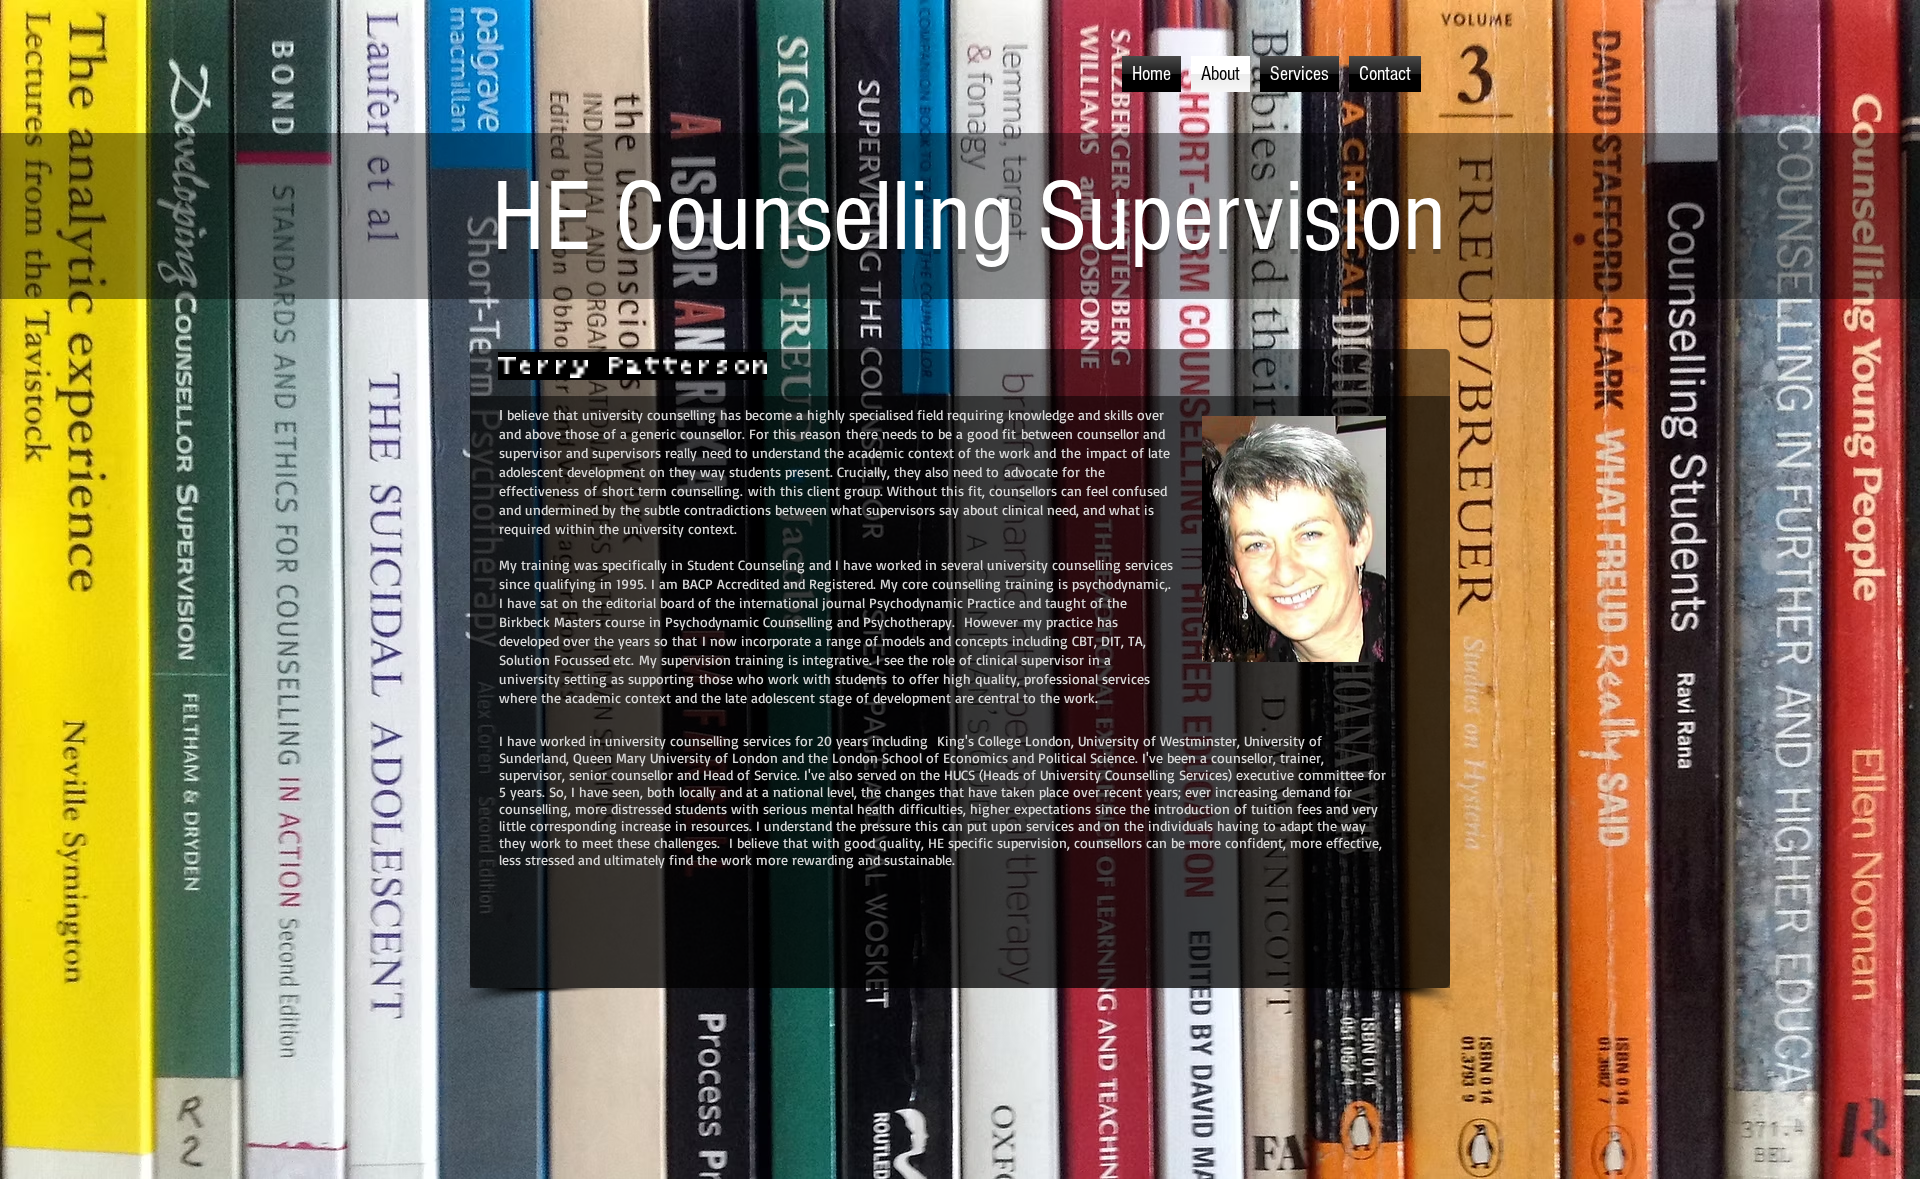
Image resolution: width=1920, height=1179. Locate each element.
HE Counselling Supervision (969, 218)
